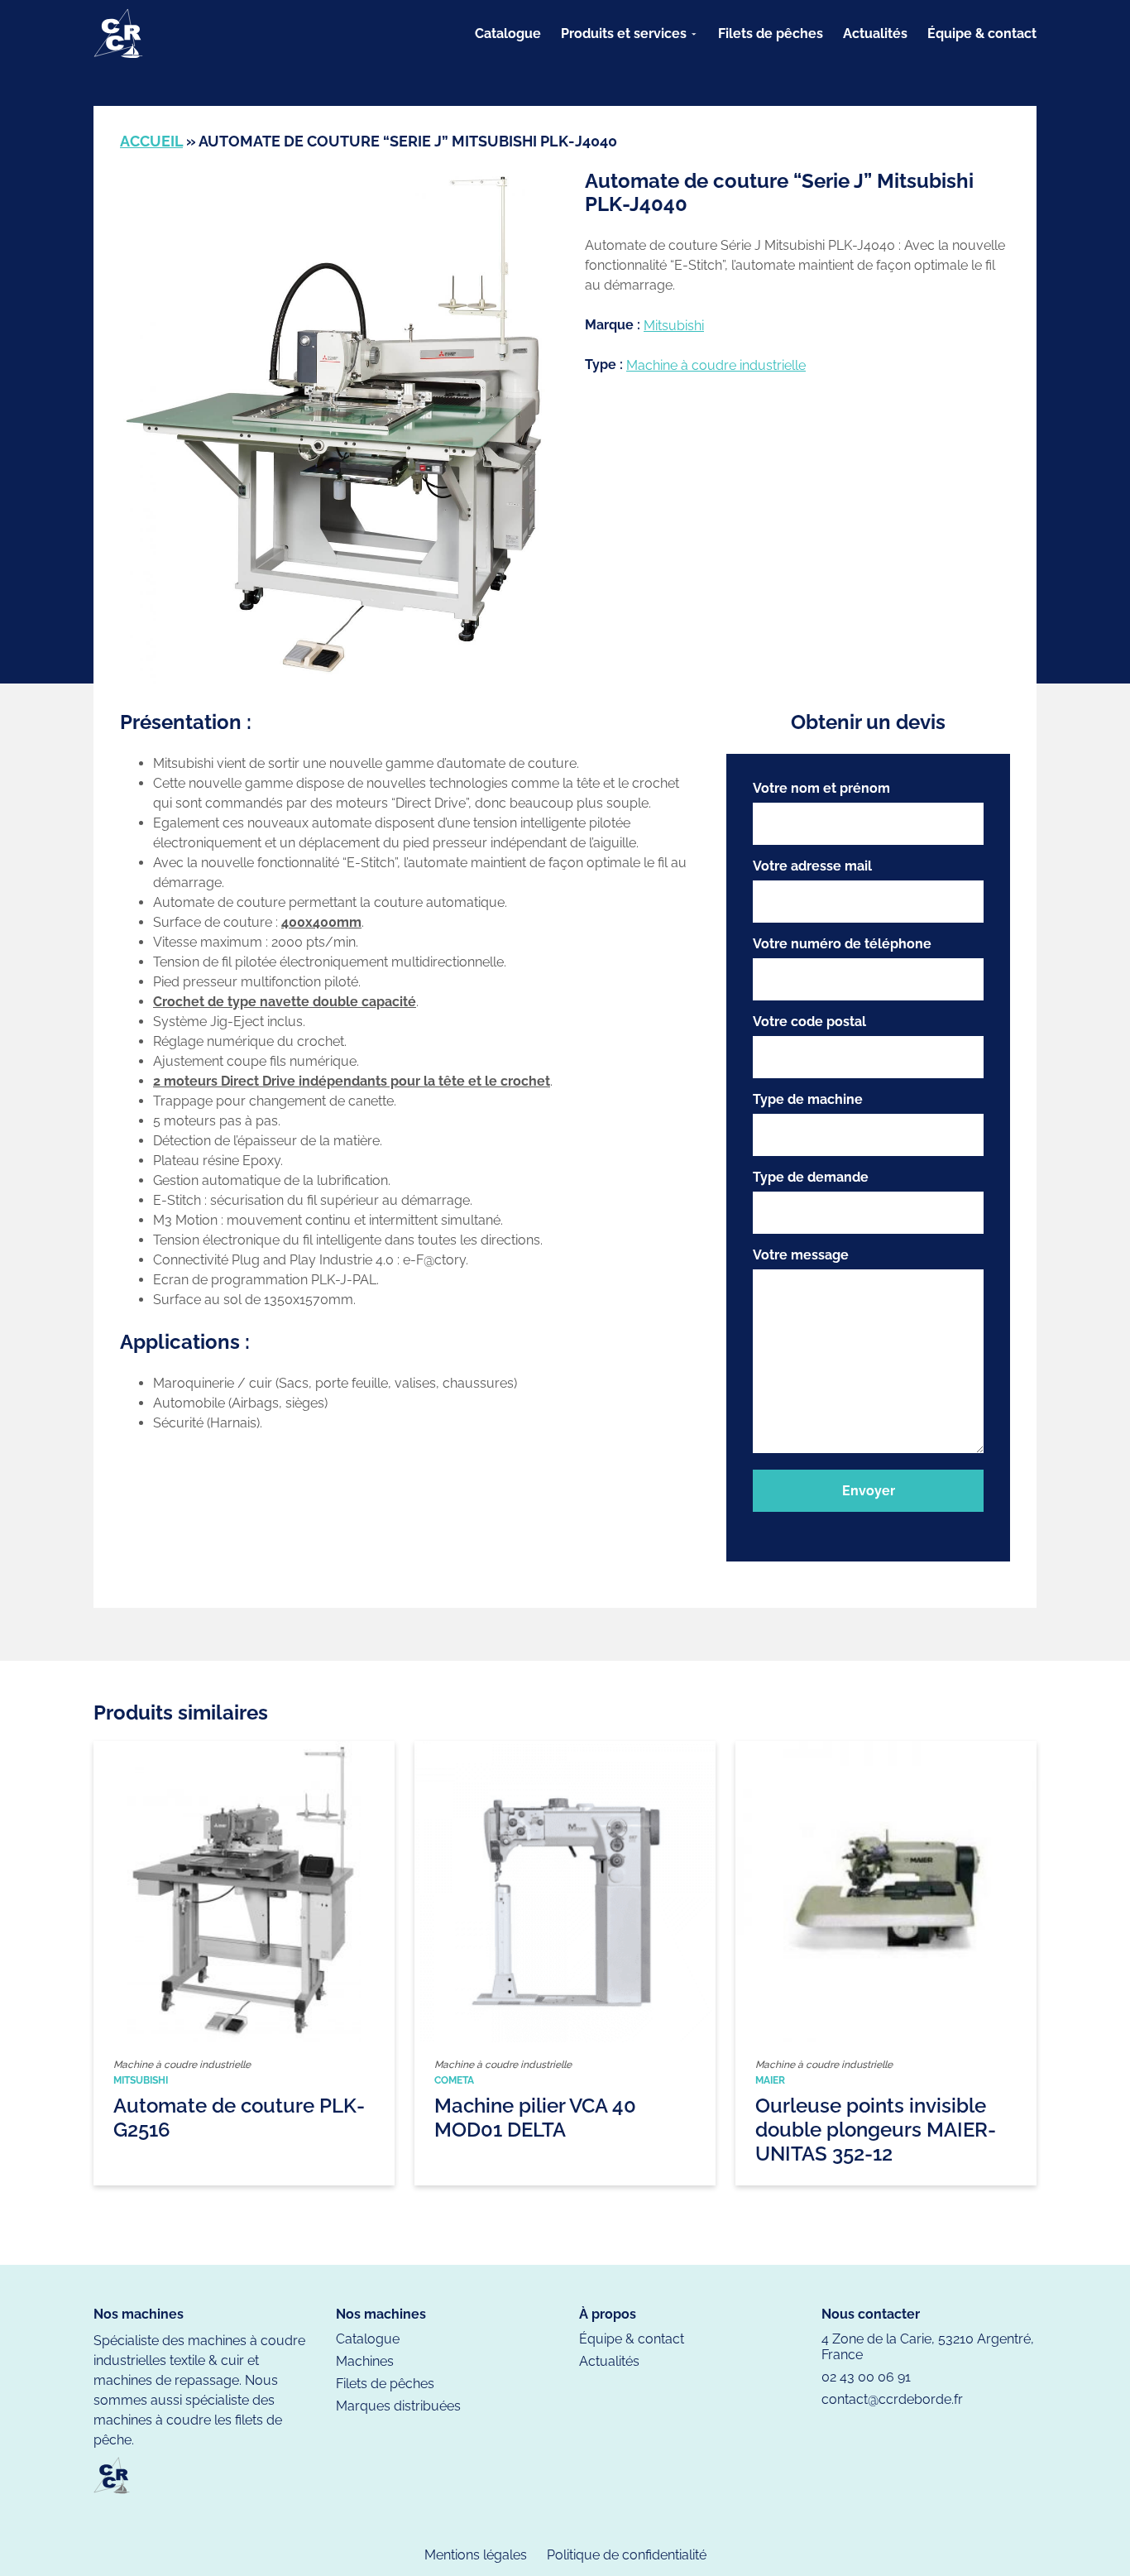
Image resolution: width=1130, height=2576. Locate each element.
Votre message (801, 1255)
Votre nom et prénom (821, 788)
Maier (770, 2080)
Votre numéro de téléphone (842, 944)
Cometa (454, 2080)
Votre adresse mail (812, 866)
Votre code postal (809, 1022)
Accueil (151, 141)
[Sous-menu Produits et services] (694, 34)
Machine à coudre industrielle (716, 365)
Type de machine (808, 1099)
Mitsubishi (674, 326)
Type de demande (811, 1177)
